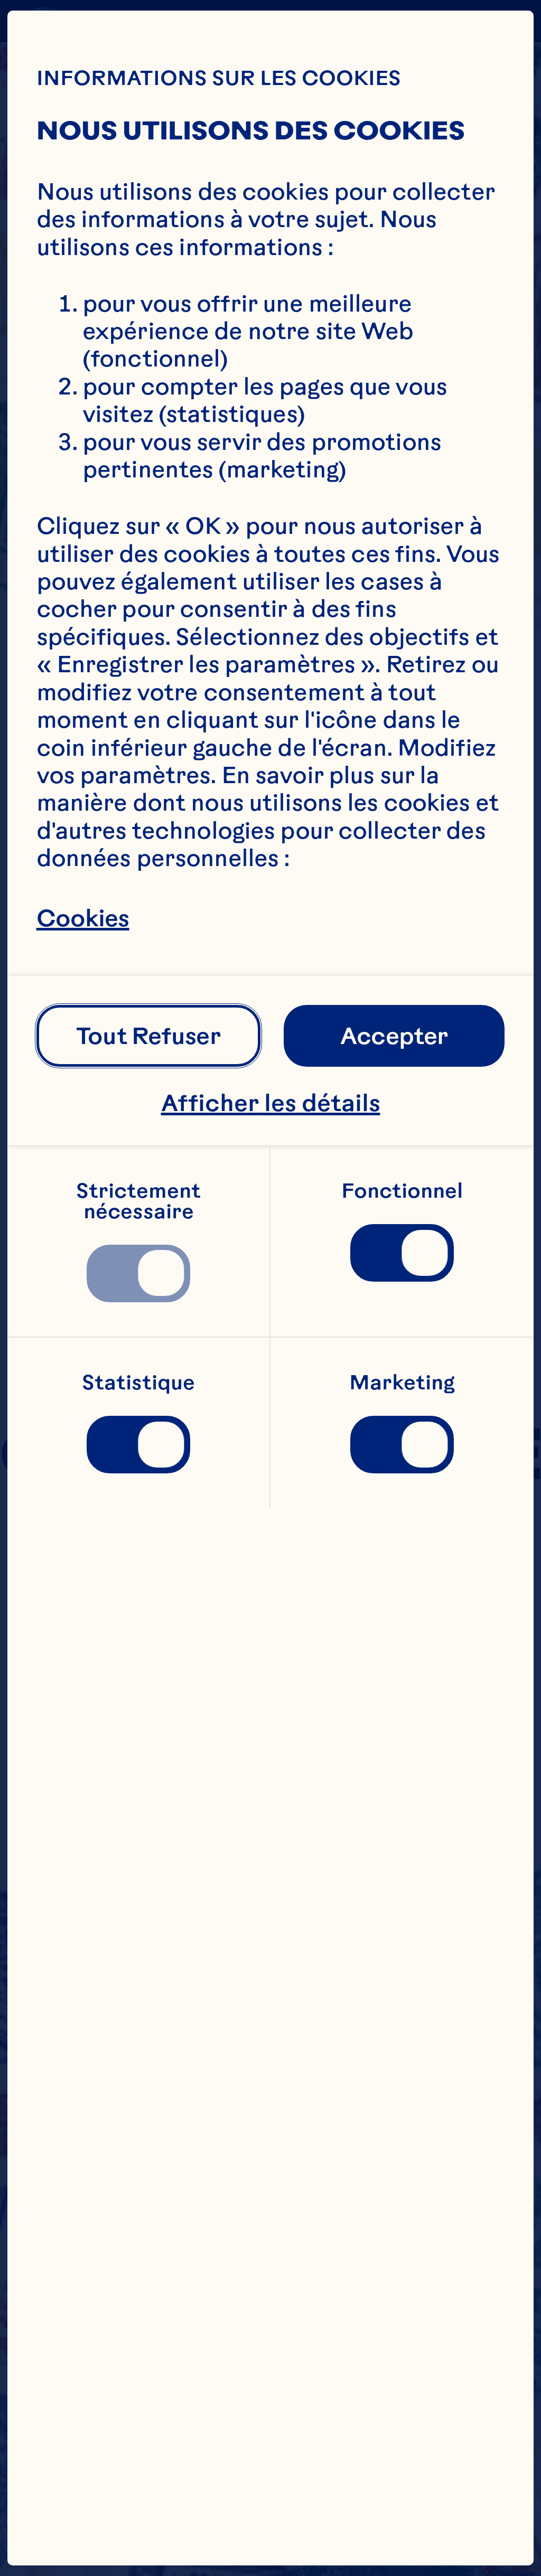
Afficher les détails (271, 1103)
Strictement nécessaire (141, 1201)
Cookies (83, 918)
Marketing (402, 1383)
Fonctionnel (402, 1191)
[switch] (139, 1273)
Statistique (138, 1383)
